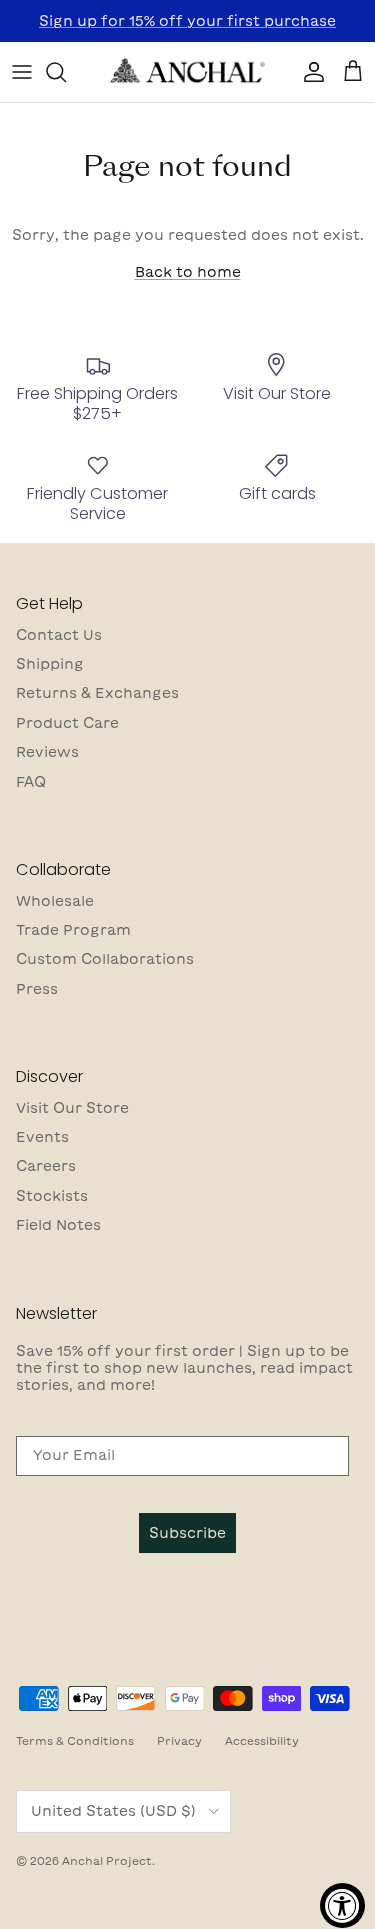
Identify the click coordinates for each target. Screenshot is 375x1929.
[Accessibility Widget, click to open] (342, 1905)
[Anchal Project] (188, 72)
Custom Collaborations (105, 959)
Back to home (188, 272)
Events (42, 1137)
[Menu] (22, 72)
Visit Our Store (72, 1108)
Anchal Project (107, 1860)
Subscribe (187, 1533)
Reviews (47, 752)
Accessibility (262, 1740)
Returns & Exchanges (97, 693)
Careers (46, 1166)
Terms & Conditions (75, 1740)
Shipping (50, 664)
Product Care (67, 723)
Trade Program (73, 930)
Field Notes (58, 1225)
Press (37, 989)
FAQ (31, 782)
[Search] (66, 72)
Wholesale (55, 901)
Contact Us (59, 635)
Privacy (179, 1740)
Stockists (52, 1196)
